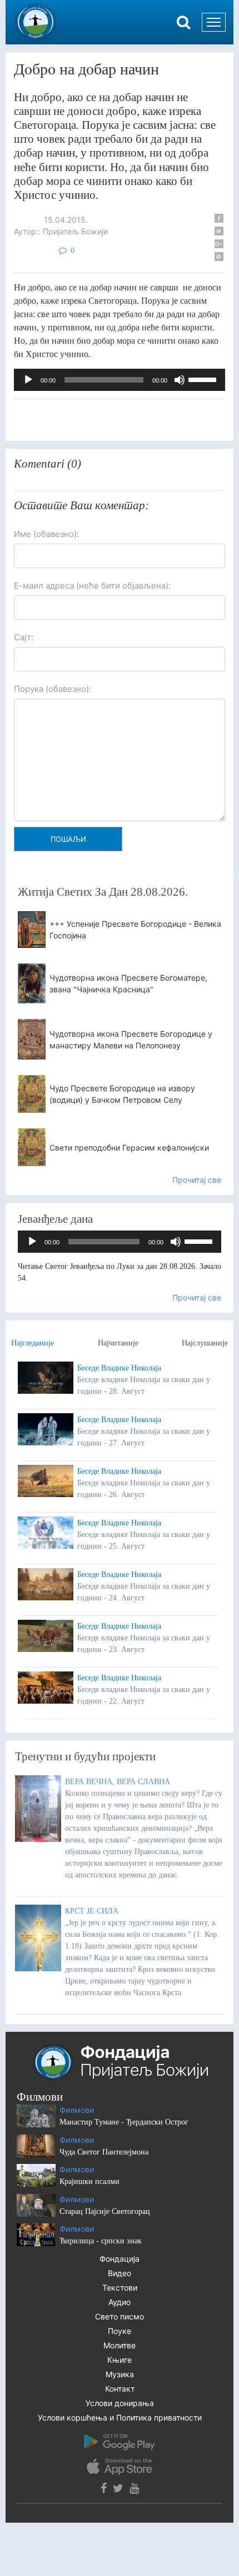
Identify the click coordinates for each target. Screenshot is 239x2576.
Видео (120, 2273)
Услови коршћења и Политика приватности (120, 2417)
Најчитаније (118, 1343)
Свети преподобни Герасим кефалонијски (129, 1148)
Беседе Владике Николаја (119, 1368)
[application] (120, 380)
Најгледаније (33, 1343)
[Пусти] (28, 380)
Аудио (120, 2302)
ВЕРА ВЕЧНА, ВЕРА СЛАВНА (118, 1782)
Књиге (120, 2360)
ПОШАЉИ (68, 839)
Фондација (120, 2259)
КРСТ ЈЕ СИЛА (92, 1911)
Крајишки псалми (89, 2181)
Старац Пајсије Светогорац (105, 2211)
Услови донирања (120, 2403)
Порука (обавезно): (53, 689)
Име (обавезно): (46, 534)
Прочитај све (197, 1180)
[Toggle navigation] (214, 22)
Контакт (120, 2389)
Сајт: (24, 637)
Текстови (120, 2288)
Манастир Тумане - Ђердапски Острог (124, 2122)
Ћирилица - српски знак (101, 2241)
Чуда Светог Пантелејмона (104, 2152)
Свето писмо (120, 2316)
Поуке (120, 2331)
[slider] (204, 379)
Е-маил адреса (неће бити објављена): (92, 586)
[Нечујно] (180, 380)
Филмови (77, 2110)
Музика (120, 2374)
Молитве (120, 2345)
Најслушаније (205, 1343)
